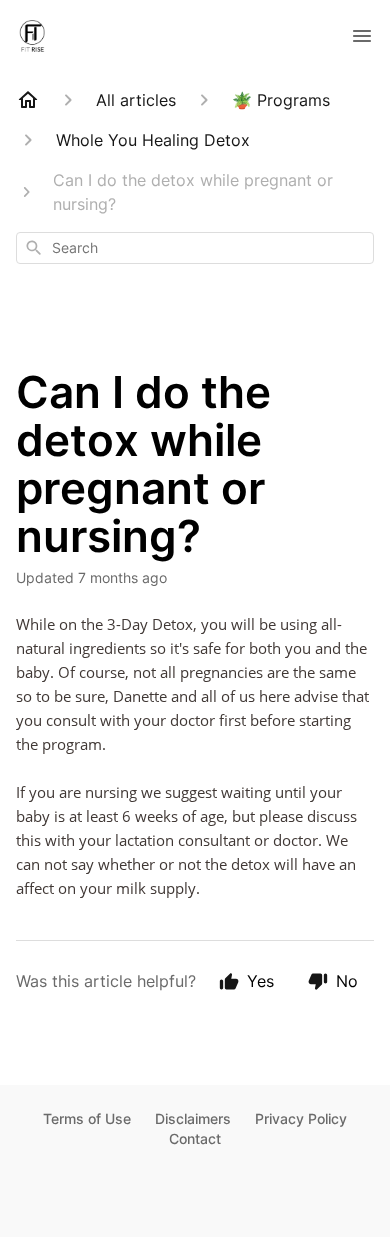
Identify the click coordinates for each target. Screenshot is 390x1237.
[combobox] (195, 248)
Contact (195, 1138)
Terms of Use (87, 1118)
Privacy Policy (301, 1118)
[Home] (28, 100)
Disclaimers (193, 1118)
